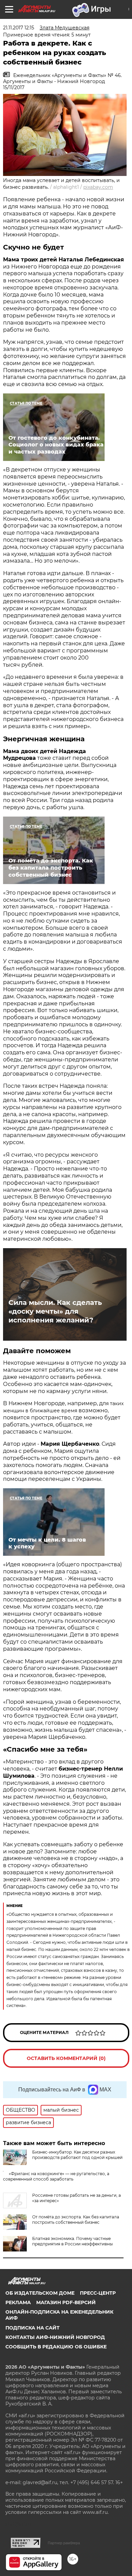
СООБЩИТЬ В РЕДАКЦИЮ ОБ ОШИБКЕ (56, 2347)
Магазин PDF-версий (66, 2302)
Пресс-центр (98, 2293)
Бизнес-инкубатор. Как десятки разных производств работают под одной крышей (77, 2155)
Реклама (18, 2302)
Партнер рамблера (64, 2543)
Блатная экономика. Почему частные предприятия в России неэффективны (72, 2241)
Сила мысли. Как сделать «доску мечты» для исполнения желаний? (55, 1311)
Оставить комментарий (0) (66, 2058)
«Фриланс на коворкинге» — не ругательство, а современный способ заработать (56, 2176)
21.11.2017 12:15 (19, 28)
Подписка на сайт (32, 2328)
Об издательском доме (40, 2293)
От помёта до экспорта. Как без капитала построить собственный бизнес (76, 2220)
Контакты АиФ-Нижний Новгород (55, 2337)
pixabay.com (98, 187)
